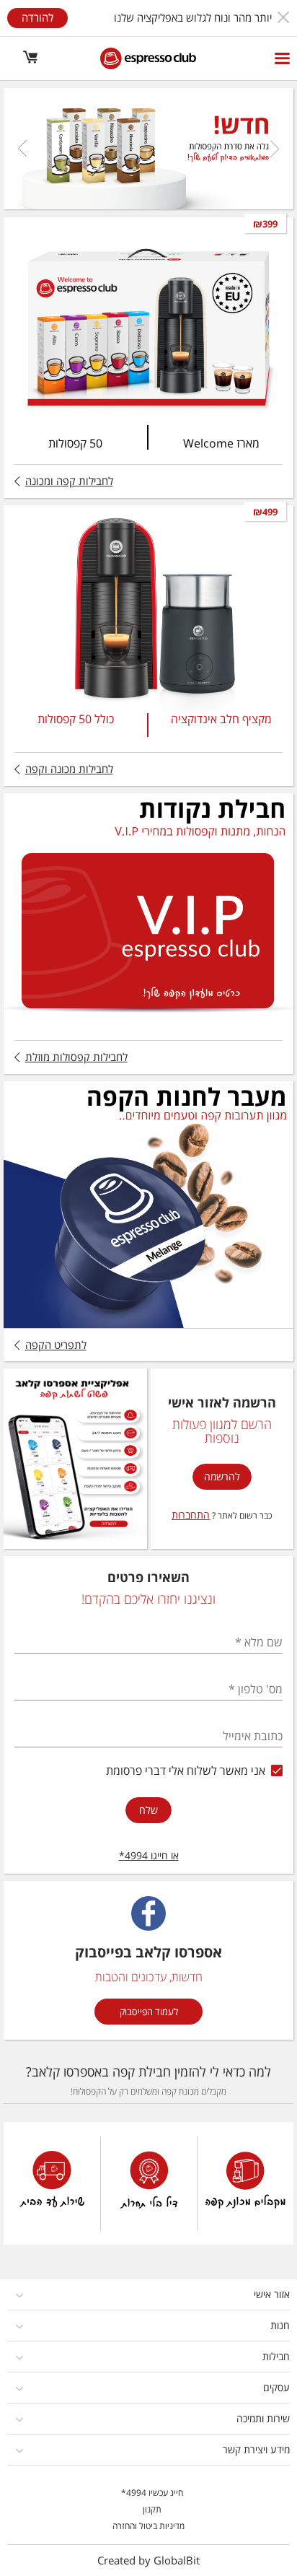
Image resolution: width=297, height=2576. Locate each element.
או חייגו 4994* (149, 1855)
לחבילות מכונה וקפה (69, 769)
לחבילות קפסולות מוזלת (76, 1057)
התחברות (191, 1515)
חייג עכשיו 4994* (152, 2493)
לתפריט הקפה (56, 1345)
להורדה (37, 17)
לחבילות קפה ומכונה (69, 481)
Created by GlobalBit (148, 2560)
